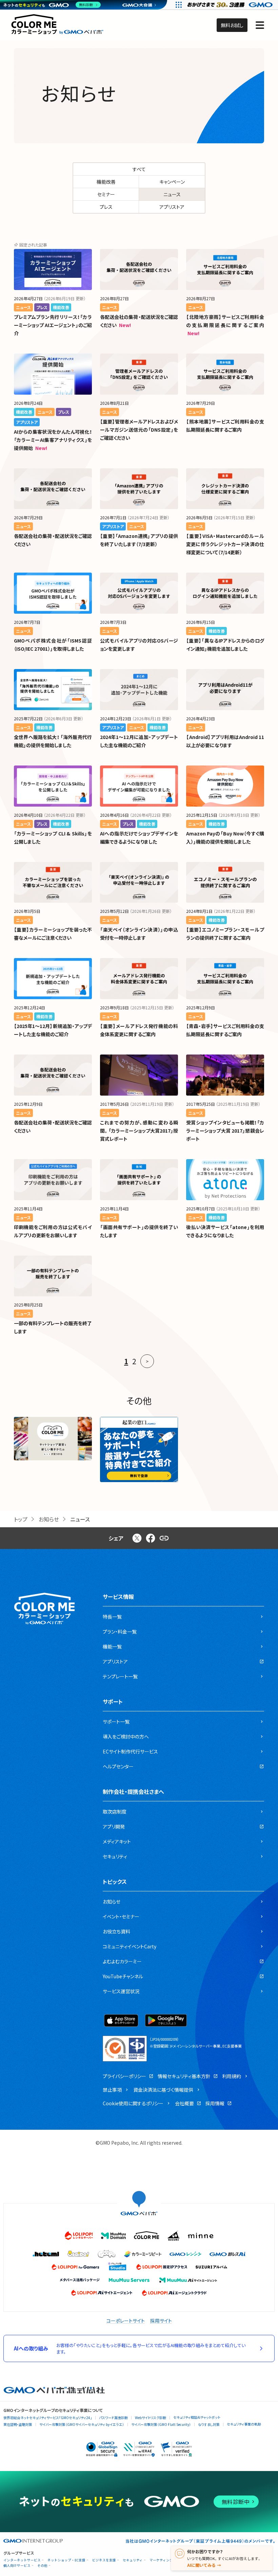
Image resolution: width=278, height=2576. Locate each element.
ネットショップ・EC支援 (66, 2560)
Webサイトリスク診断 (151, 2418)
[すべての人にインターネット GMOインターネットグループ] (231, 5)
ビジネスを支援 (104, 2560)
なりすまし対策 (209, 2424)
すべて (139, 169)
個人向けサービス (17, 2566)
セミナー (106, 194)
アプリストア (172, 207)
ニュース (172, 194)
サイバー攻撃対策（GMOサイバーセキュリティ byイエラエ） (82, 2424)
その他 (42, 2566)
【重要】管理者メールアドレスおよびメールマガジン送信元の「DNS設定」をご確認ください (139, 430)
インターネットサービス (22, 2560)
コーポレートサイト (126, 2321)
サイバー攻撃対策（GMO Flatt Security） (161, 2424)
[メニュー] (260, 25)
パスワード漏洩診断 (113, 2418)
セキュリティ (133, 2560)
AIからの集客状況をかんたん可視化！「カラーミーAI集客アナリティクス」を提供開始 (53, 440)
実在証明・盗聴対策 (18, 2424)
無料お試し (232, 25)
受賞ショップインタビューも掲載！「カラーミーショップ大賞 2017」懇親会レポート (225, 1131)
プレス (106, 207)
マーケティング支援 (165, 2560)
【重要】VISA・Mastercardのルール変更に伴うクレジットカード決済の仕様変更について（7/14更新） (225, 544)
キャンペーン (172, 182)
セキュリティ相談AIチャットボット (197, 2417)
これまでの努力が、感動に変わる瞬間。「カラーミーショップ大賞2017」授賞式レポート (139, 1131)
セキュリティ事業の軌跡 (244, 2424)
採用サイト (161, 2321)
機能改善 (106, 182)
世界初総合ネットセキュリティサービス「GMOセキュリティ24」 (48, 2418)
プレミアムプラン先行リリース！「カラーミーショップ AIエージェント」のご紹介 (53, 325)
